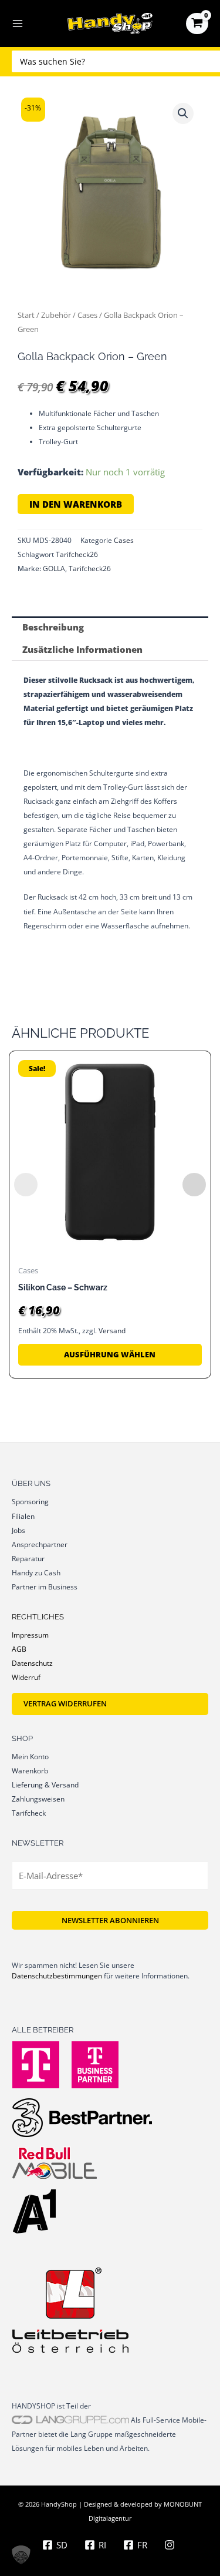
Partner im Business (45, 1586)
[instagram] (171, 2545)
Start (26, 315)
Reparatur (28, 1558)
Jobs (18, 1530)
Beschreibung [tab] (53, 627)
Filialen (23, 1516)
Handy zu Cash (36, 1572)
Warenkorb (30, 1770)
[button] (183, 113)
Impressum (30, 1635)
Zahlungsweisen (38, 1799)
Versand (112, 1331)
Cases (87, 315)
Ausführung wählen (110, 1354)
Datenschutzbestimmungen (57, 1976)
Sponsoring (30, 1501)
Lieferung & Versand (45, 1785)
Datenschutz (32, 1663)
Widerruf (26, 1677)
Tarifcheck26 (77, 554)
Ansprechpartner (40, 1544)
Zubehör (56, 315)
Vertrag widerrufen (65, 1703)
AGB (19, 1649)
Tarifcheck (29, 1813)
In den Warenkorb (76, 504)
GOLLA (54, 568)
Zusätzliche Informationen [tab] (82, 649)
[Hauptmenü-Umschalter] (18, 24)
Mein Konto (30, 1756)
